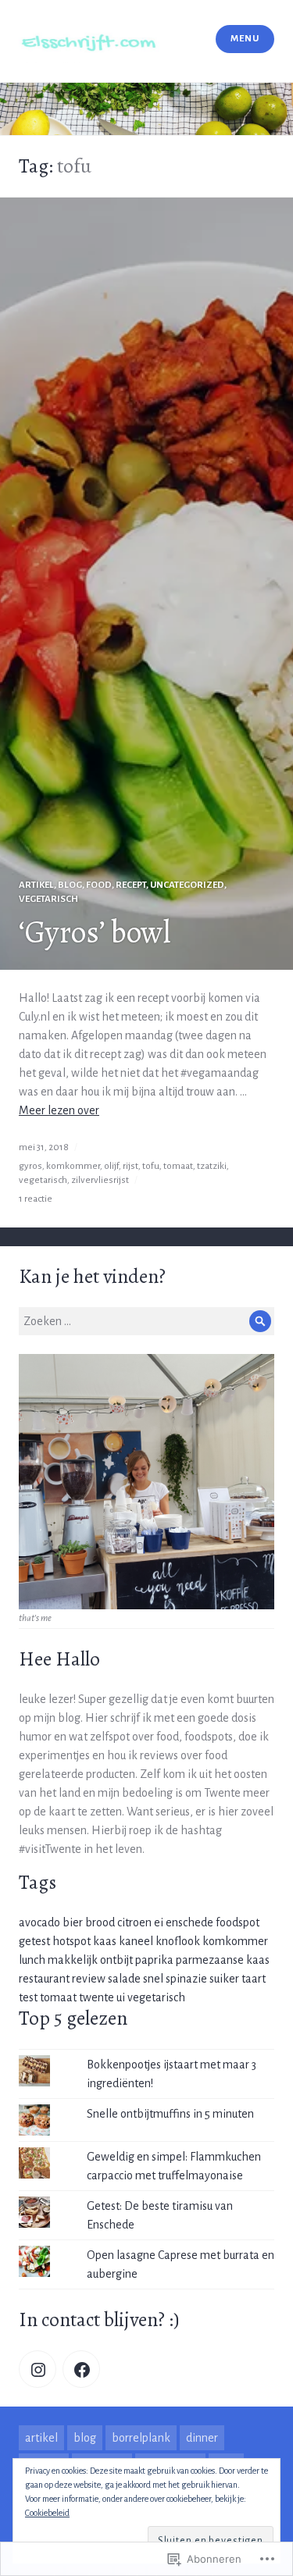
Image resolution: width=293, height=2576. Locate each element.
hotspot (71, 1941)
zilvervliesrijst (100, 1180)
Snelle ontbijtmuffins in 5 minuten (170, 2114)
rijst (130, 1166)
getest (34, 1941)
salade (124, 1979)
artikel (36, 885)
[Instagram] (38, 2369)
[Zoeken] (260, 1321)
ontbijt (116, 1960)
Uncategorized (187, 885)
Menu (245, 39)
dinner (202, 2438)
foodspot (238, 1922)
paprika (154, 1960)
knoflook (178, 1941)
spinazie (186, 1979)
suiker (224, 1979)
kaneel (136, 1941)
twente (96, 1997)
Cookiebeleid (47, 2513)
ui (121, 1997)
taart (254, 1979)
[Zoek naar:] (146, 1321)
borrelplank (141, 2438)
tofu (151, 1166)
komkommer (73, 1166)
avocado (39, 1922)
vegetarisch (48, 899)
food (99, 885)
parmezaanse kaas (223, 1960)
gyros (30, 1166)
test (28, 1997)
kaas (105, 1941)
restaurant (44, 1979)
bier (73, 1922)
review (89, 1979)
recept (131, 885)
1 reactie (36, 1199)
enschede (189, 1922)
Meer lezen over (59, 1110)
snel (153, 1979)
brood (100, 1922)
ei (159, 1922)
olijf (111, 1166)
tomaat (178, 1166)
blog (70, 885)
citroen (134, 1922)
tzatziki (212, 1166)
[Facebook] (81, 2369)
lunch (32, 1960)
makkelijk (73, 1960)
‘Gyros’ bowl (95, 932)
